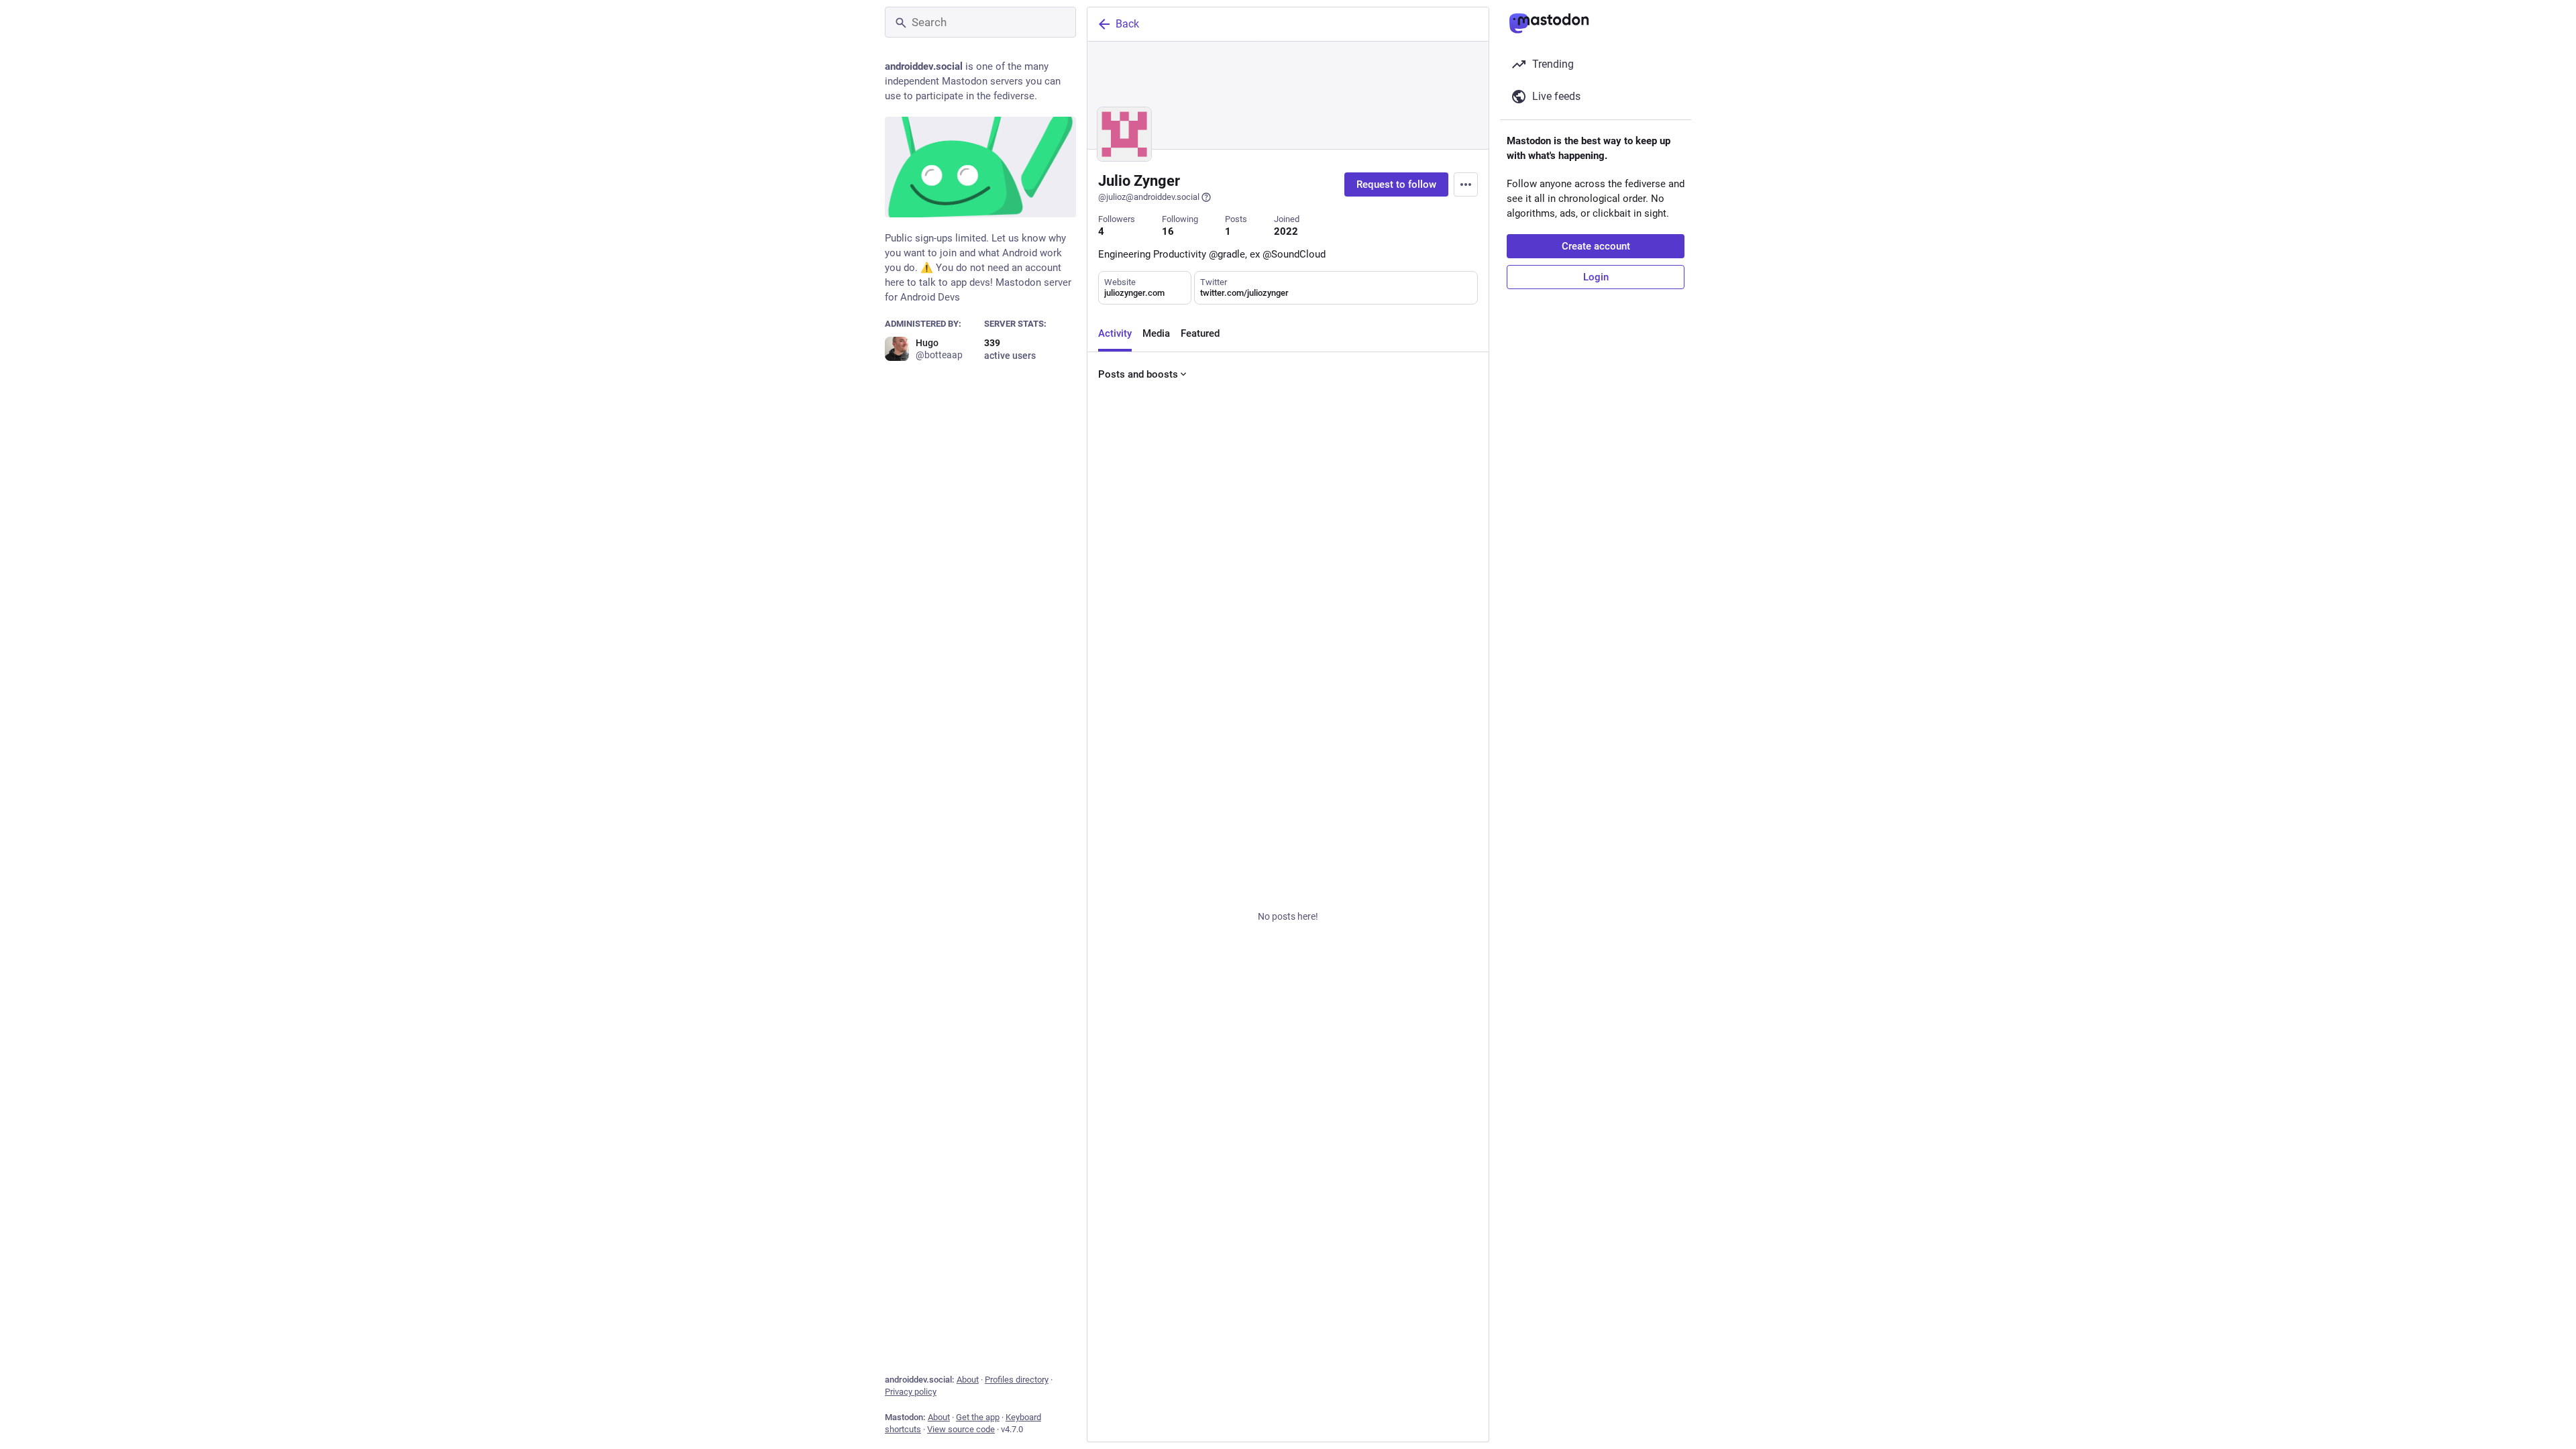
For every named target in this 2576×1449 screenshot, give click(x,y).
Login (1596, 277)
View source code (961, 1429)
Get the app (978, 1417)
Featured (1200, 333)
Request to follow (1396, 184)
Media (1156, 333)
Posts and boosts (1138, 374)
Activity (1115, 333)
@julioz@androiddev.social (1149, 197)
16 (1168, 231)
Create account (1596, 246)
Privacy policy (911, 1392)
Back (1127, 24)
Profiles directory (1017, 1380)
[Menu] (1466, 184)
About (968, 1380)
